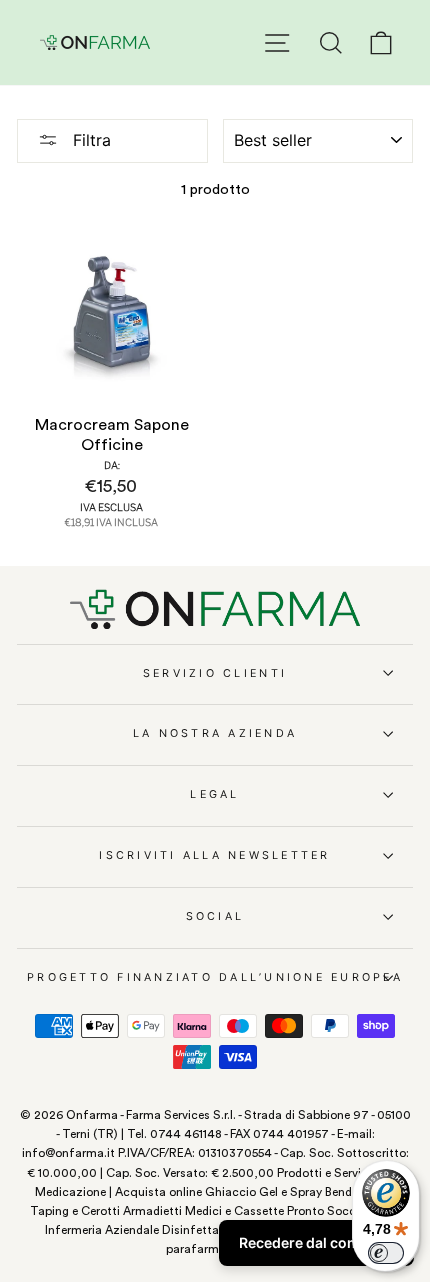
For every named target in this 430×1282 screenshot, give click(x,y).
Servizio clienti (215, 673)
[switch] (386, 1253)
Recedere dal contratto (316, 1242)
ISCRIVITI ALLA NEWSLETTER (214, 855)
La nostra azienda (215, 733)
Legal (214, 794)
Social (215, 916)
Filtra (89, 140)
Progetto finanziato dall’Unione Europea (215, 977)
